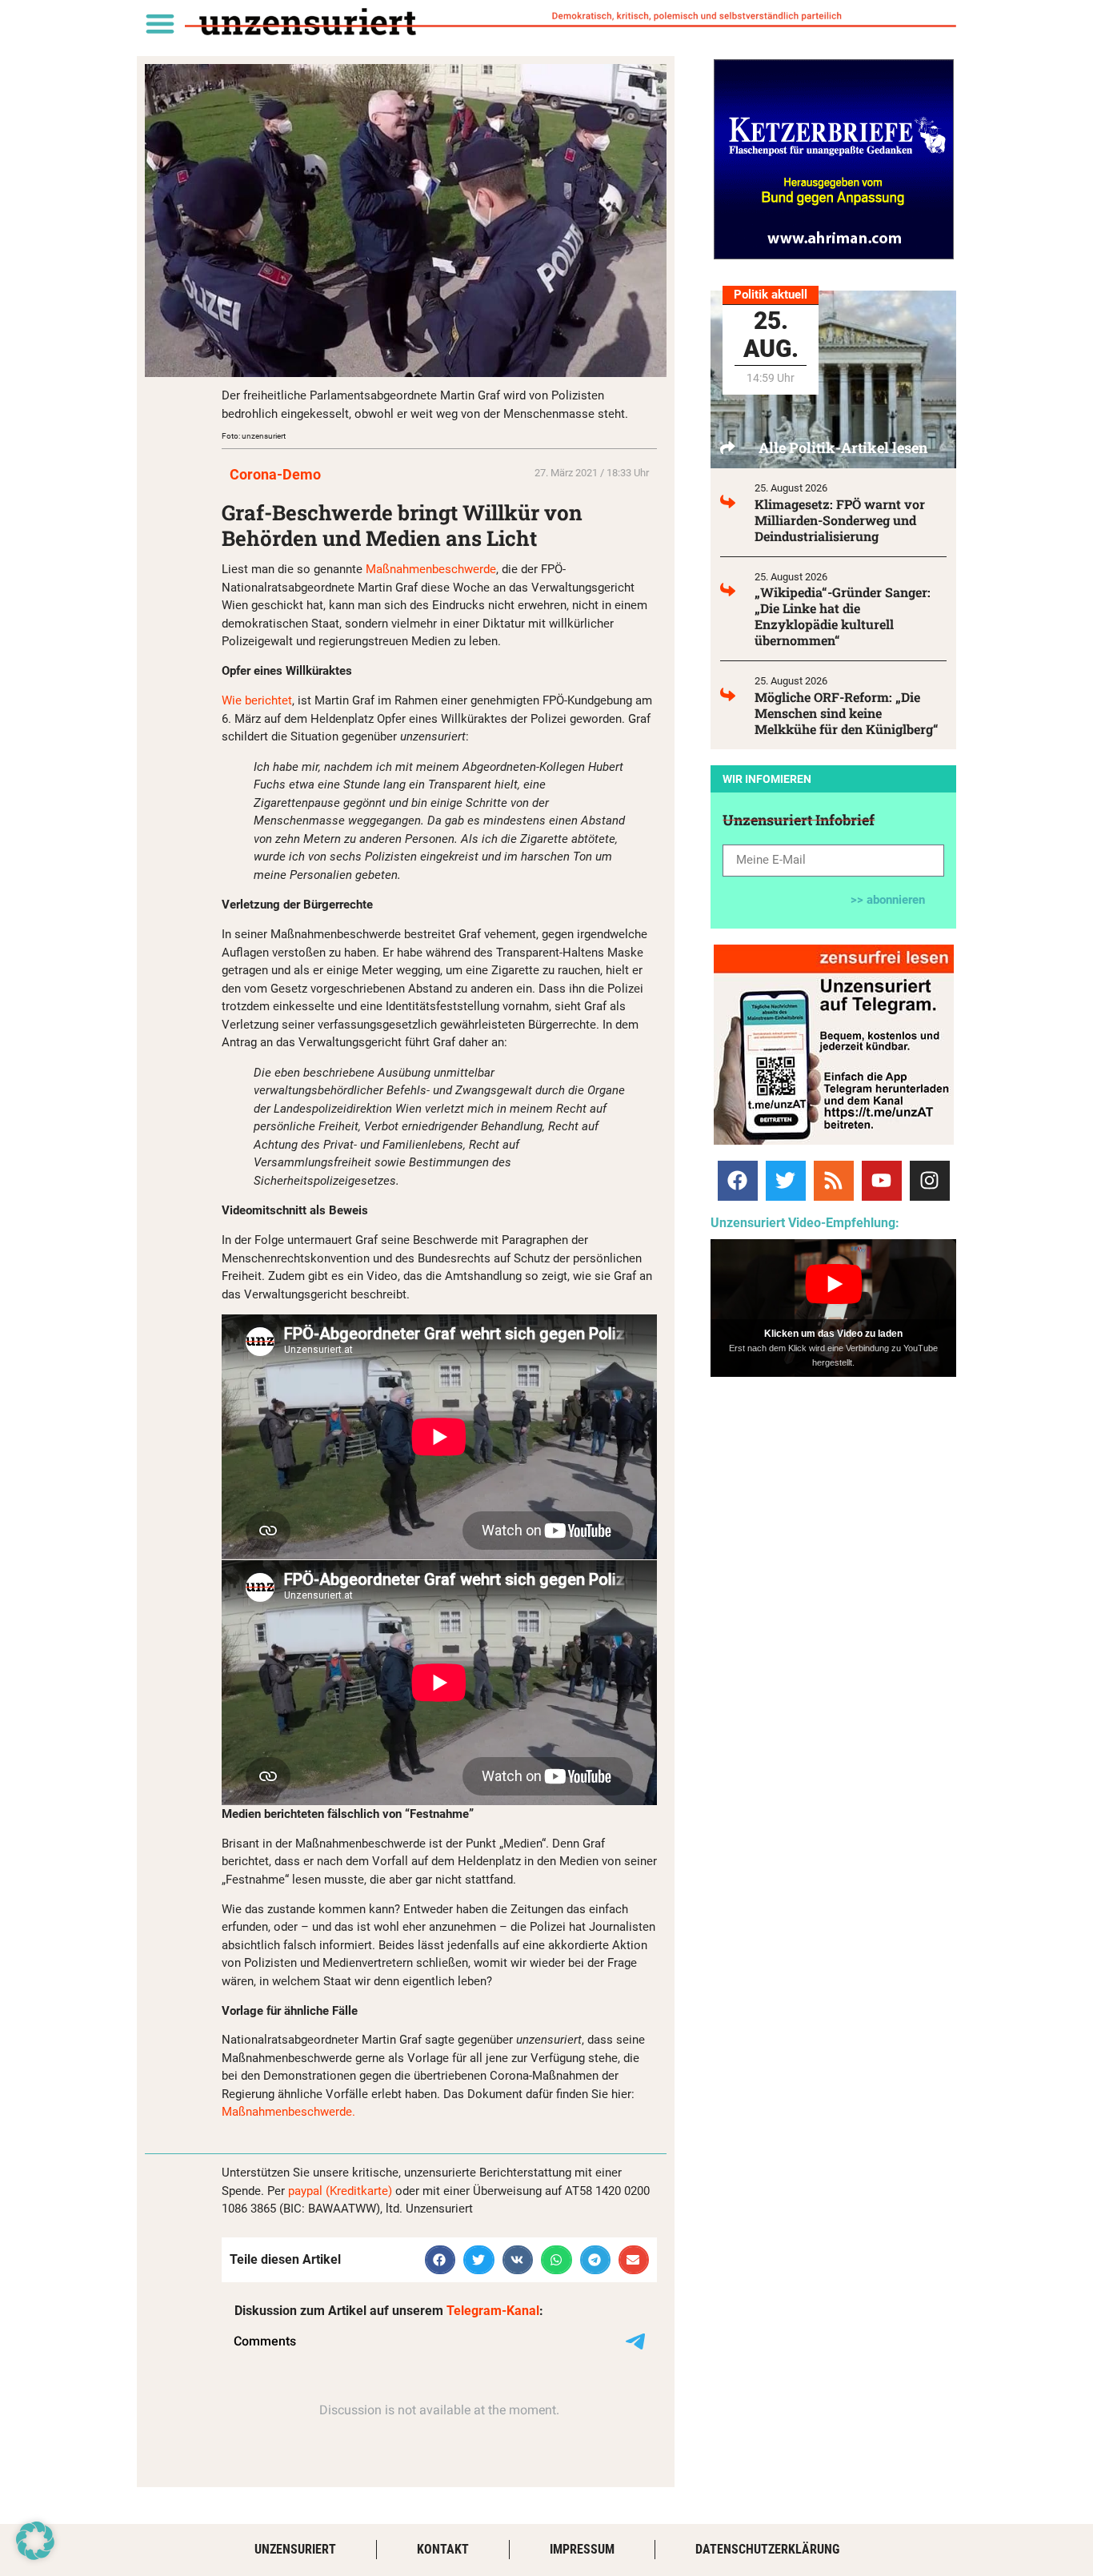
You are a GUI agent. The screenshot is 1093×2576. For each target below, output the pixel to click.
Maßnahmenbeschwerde (431, 569)
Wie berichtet (257, 700)
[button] (160, 23)
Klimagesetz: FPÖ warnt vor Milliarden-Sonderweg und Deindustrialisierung (840, 520)
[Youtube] (882, 1181)
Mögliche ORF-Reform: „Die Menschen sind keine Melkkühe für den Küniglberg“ (847, 713)
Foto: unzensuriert (254, 436)
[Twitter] (786, 1181)
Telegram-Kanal (493, 2311)
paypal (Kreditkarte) (340, 2191)
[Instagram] (930, 1181)
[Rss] (834, 1181)
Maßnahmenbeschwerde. (288, 2112)
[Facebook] (738, 1181)
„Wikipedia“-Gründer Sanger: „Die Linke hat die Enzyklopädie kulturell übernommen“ (843, 616)
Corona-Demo (275, 474)
